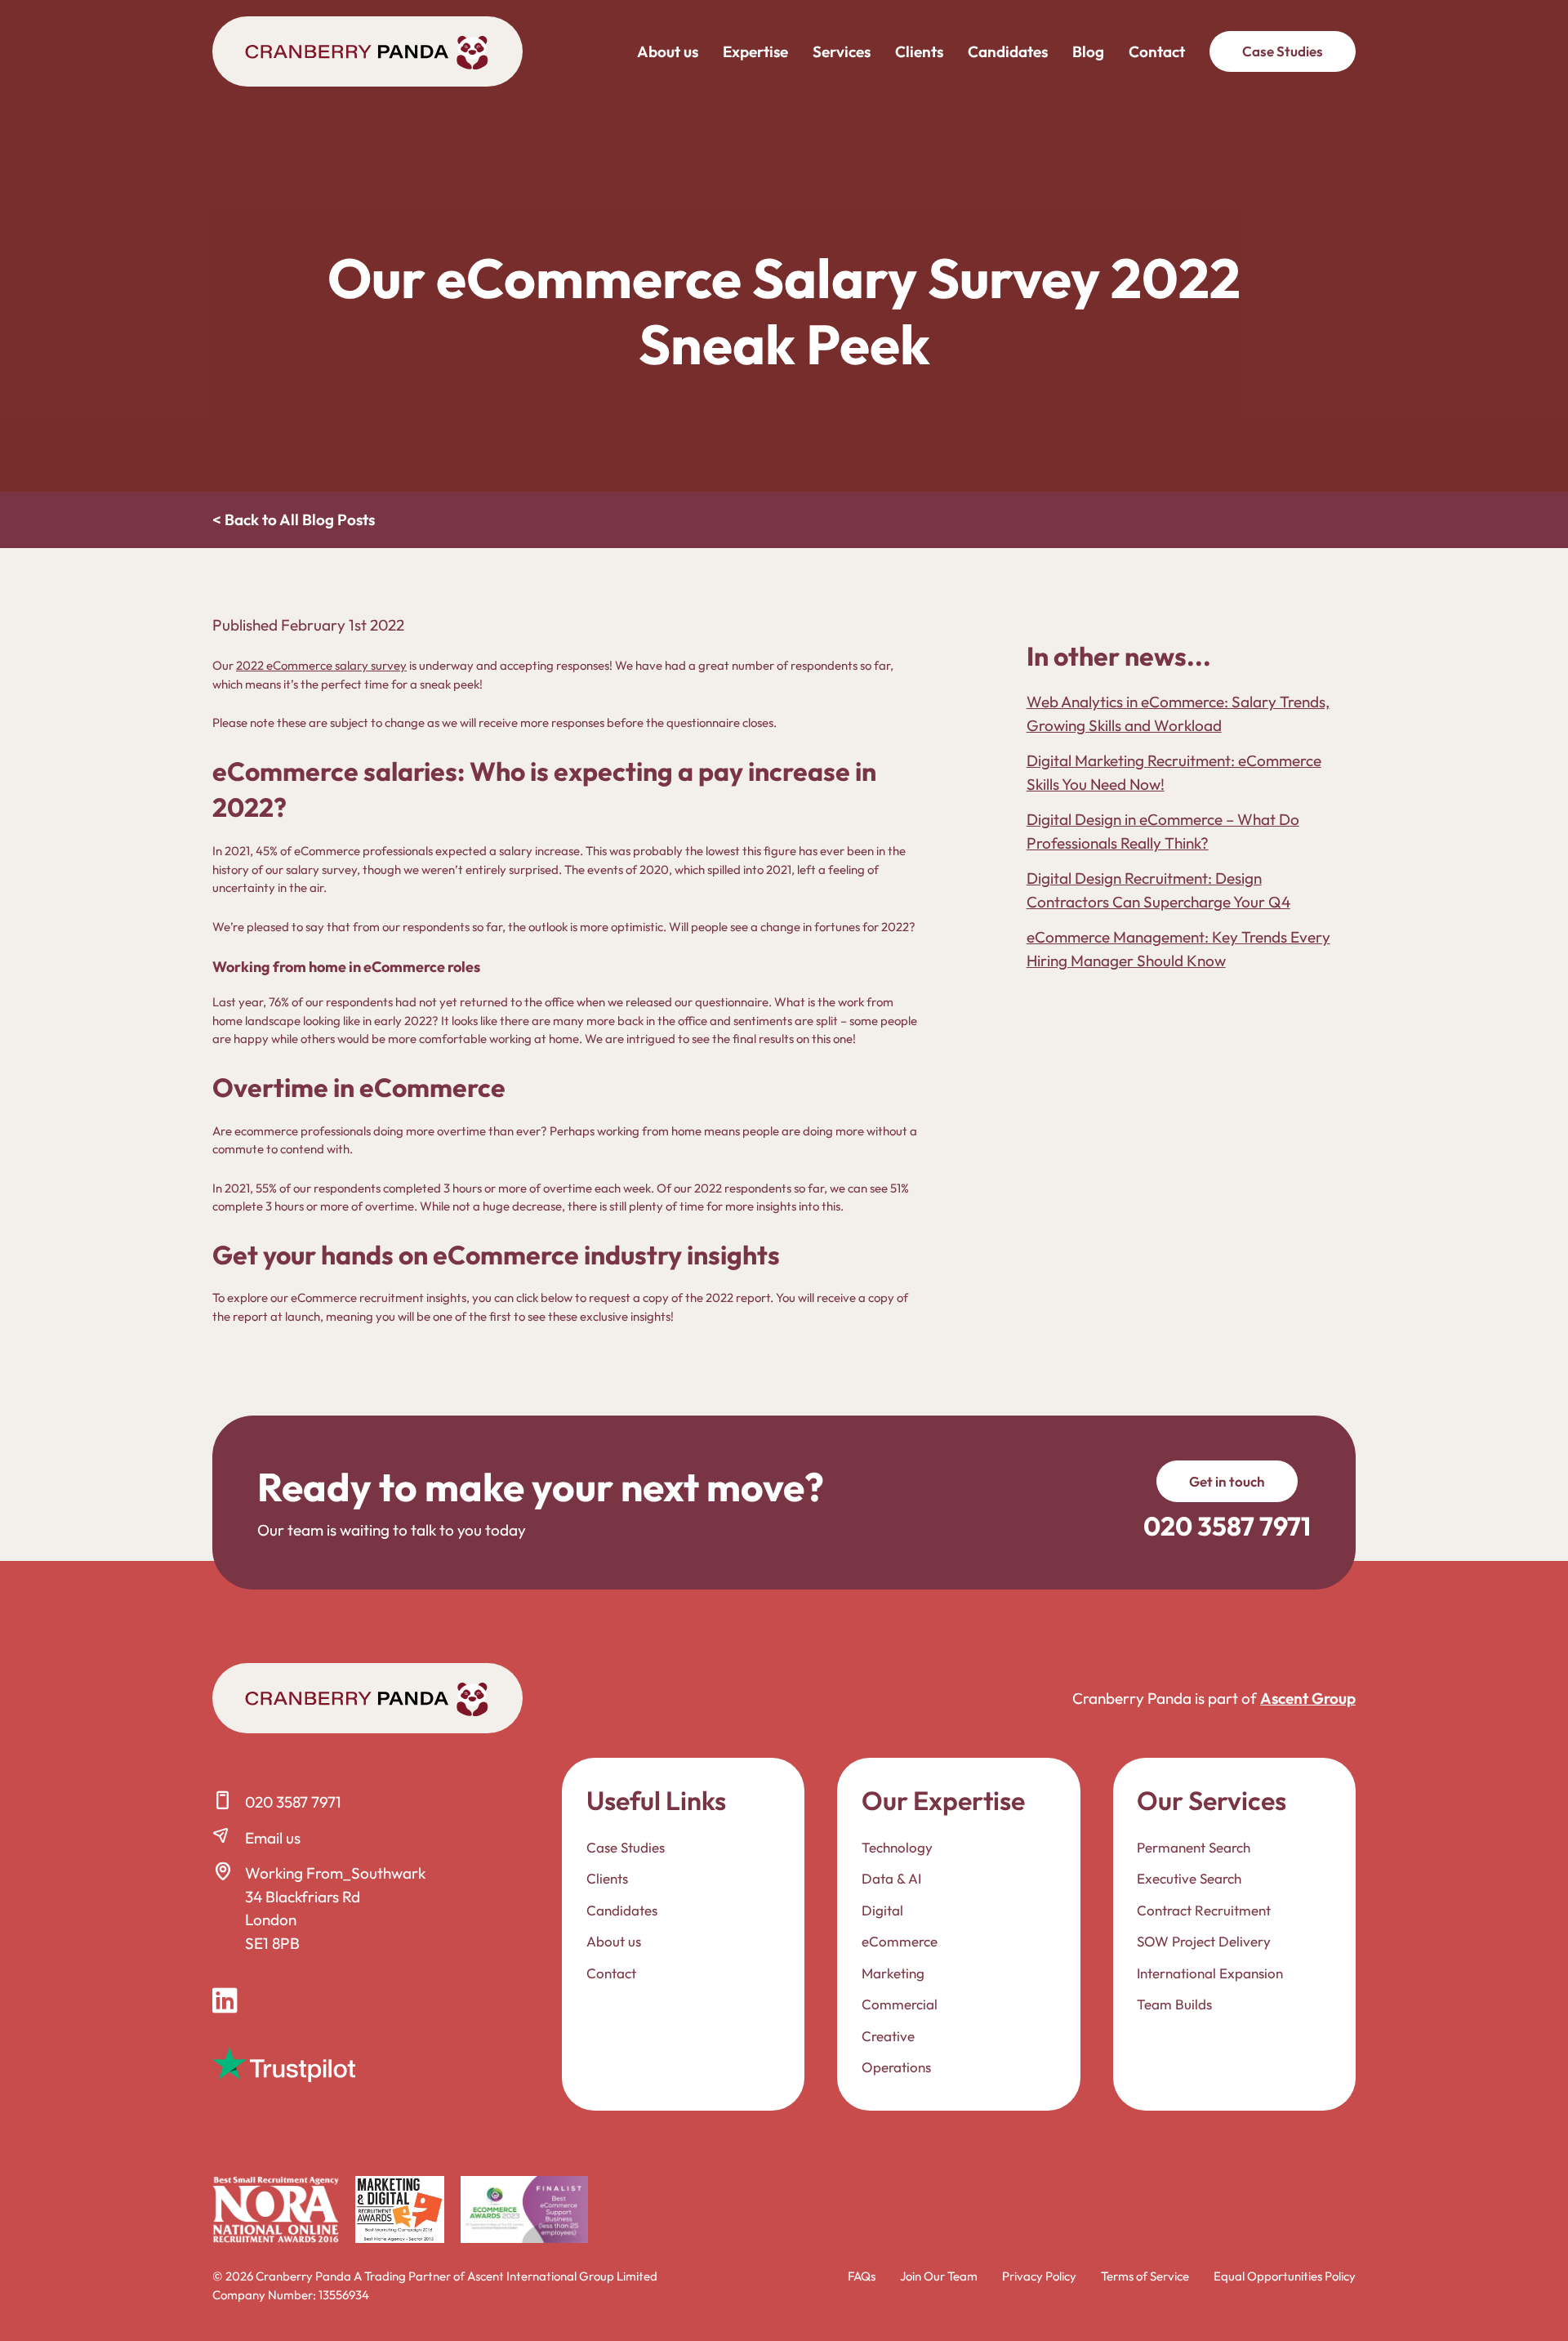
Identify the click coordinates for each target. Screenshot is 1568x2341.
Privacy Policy (1039, 2276)
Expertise (755, 51)
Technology (897, 1847)
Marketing (893, 1973)
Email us (273, 1838)
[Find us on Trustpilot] (284, 2065)
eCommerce (900, 1941)
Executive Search (1189, 1878)
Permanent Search (1194, 1847)
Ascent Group (1308, 1698)
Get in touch (1227, 1481)
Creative (888, 2036)
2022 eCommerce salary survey (321, 665)
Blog (1088, 51)
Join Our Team (939, 2276)
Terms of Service (1145, 2276)
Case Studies (1283, 51)
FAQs (862, 2276)
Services (842, 51)
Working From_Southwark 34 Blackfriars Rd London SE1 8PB (335, 1908)
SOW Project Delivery (1204, 1941)
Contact (1157, 51)
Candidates (1008, 51)
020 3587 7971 (293, 1802)
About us (668, 51)
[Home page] (367, 51)
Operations (896, 2067)
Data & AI (891, 1878)
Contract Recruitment (1204, 1910)
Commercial (900, 2004)
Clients (919, 51)
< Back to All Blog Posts (294, 519)
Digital (882, 1910)
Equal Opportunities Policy (1285, 2276)
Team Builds (1174, 2004)
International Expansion (1210, 1973)
